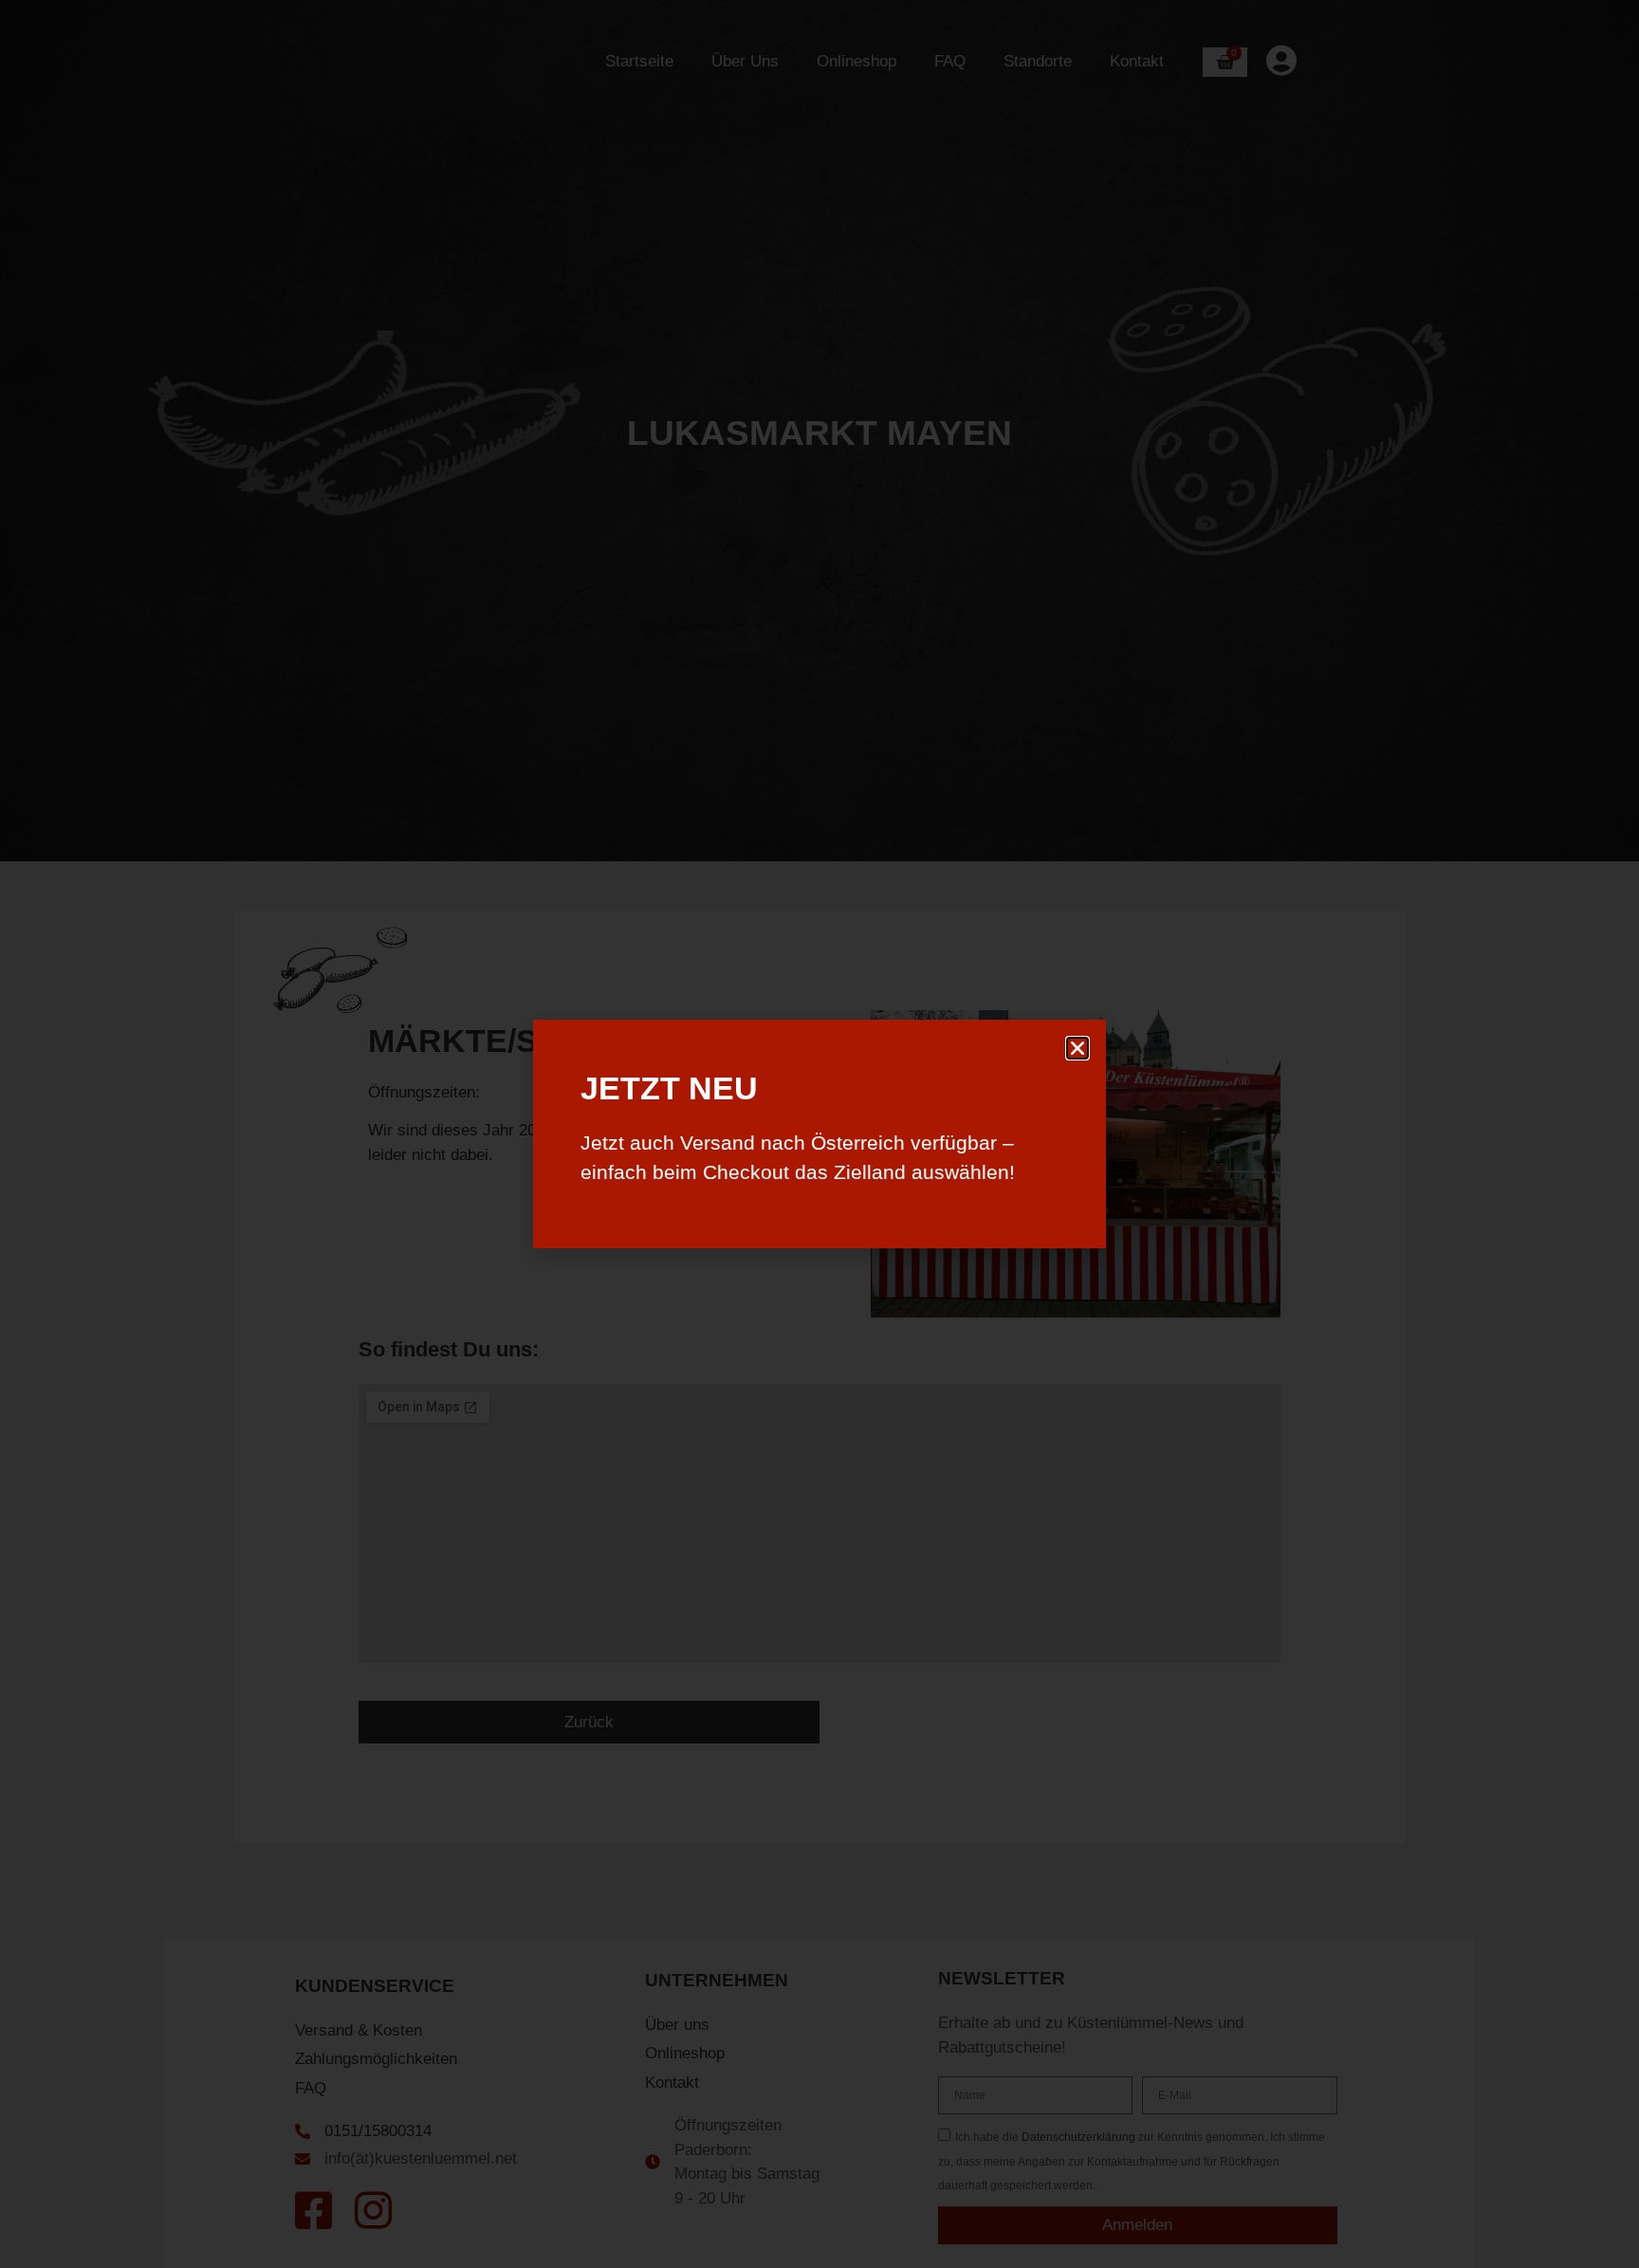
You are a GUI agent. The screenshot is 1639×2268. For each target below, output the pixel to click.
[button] (1077, 1048)
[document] (819, 1134)
